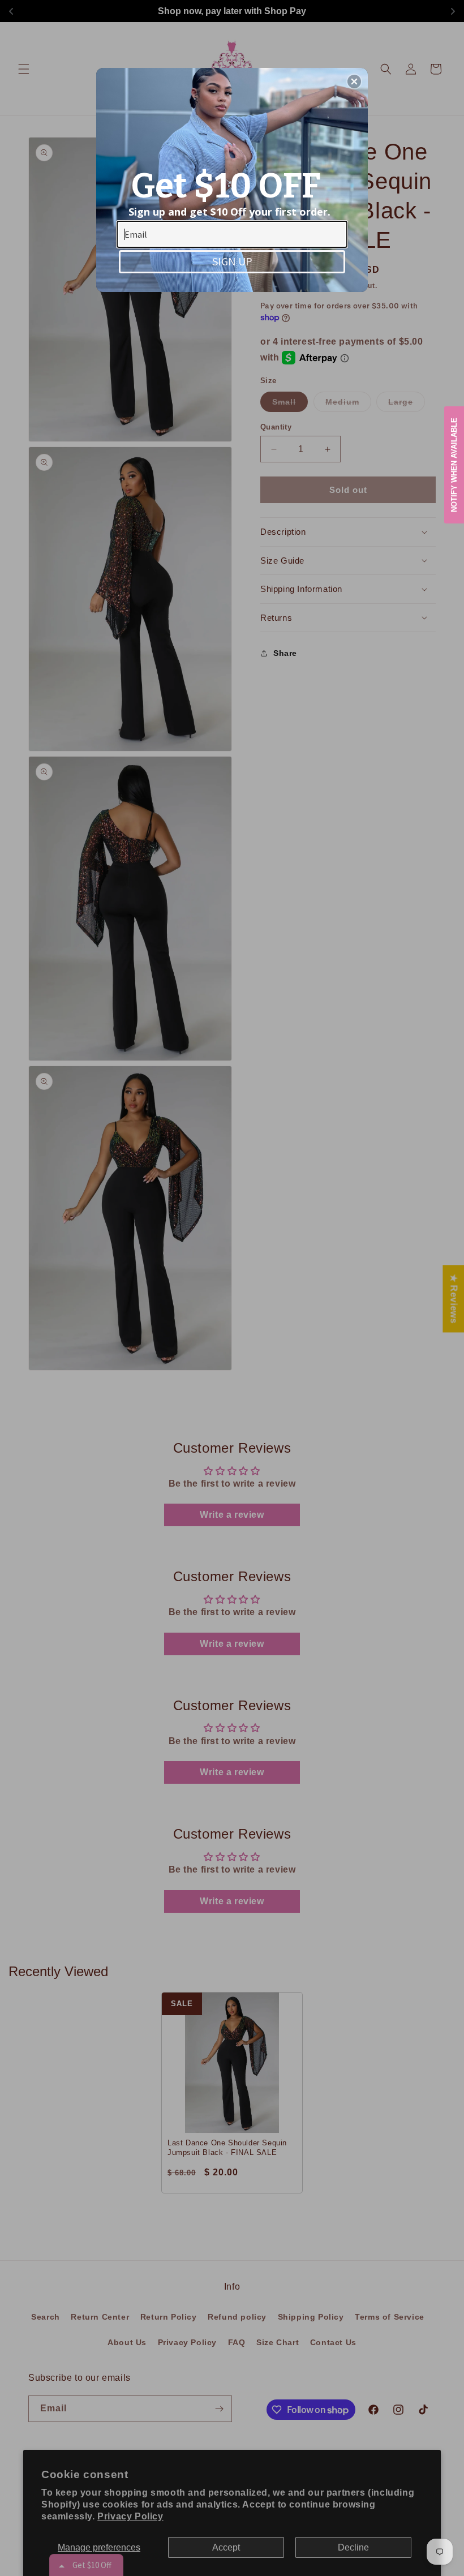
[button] (354, 81)
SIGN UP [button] (232, 261)
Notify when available (454, 465)
